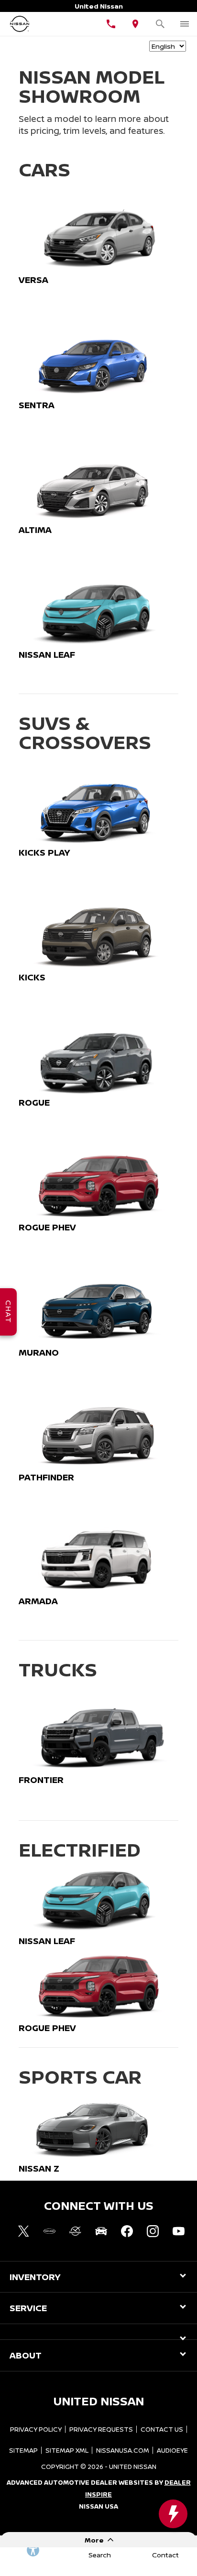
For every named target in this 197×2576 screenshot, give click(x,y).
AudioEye (172, 2450)
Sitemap (23, 2450)
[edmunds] (101, 2231)
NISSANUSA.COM (123, 2450)
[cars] (49, 2231)
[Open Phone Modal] (111, 24)
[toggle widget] (173, 2514)
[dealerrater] (75, 2231)
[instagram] (153, 2231)
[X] (23, 2231)
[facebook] (127, 2231)
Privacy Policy (36, 2429)
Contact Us (162, 2429)
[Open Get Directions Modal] (136, 24)
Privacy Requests (101, 2429)
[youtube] (178, 2231)
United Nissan (133, 2467)
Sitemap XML (67, 2450)
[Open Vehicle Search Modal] (160, 24)
